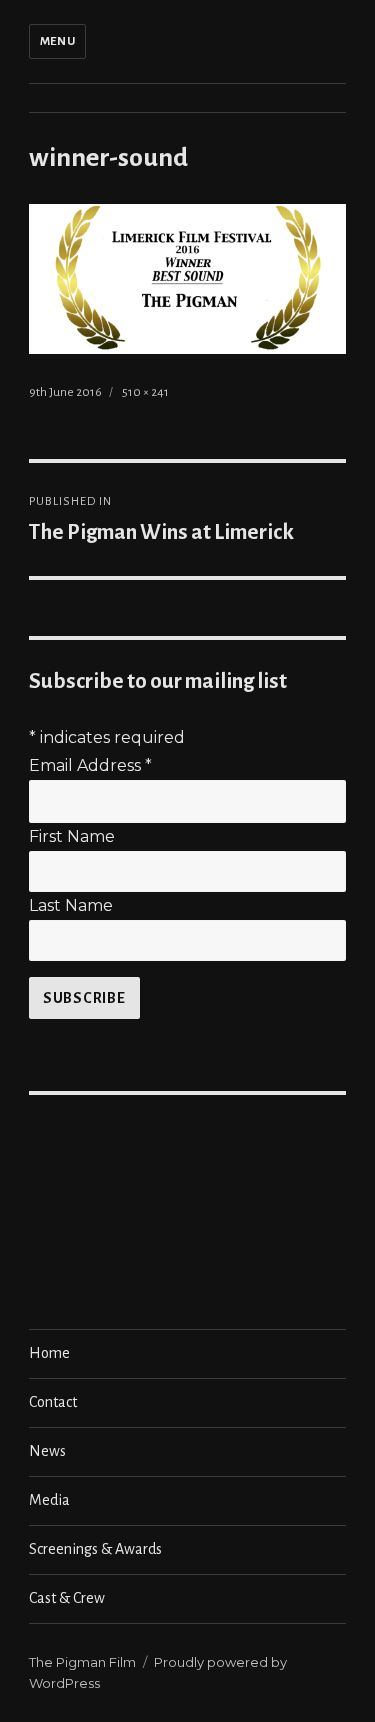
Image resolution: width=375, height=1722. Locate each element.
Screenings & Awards (95, 1549)
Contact (53, 1402)
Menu (57, 41)
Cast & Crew (67, 1598)
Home (49, 1353)
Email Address (90, 765)
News (47, 1451)
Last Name (71, 905)
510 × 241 (145, 392)
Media (49, 1500)
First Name (72, 836)
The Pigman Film (82, 1662)
